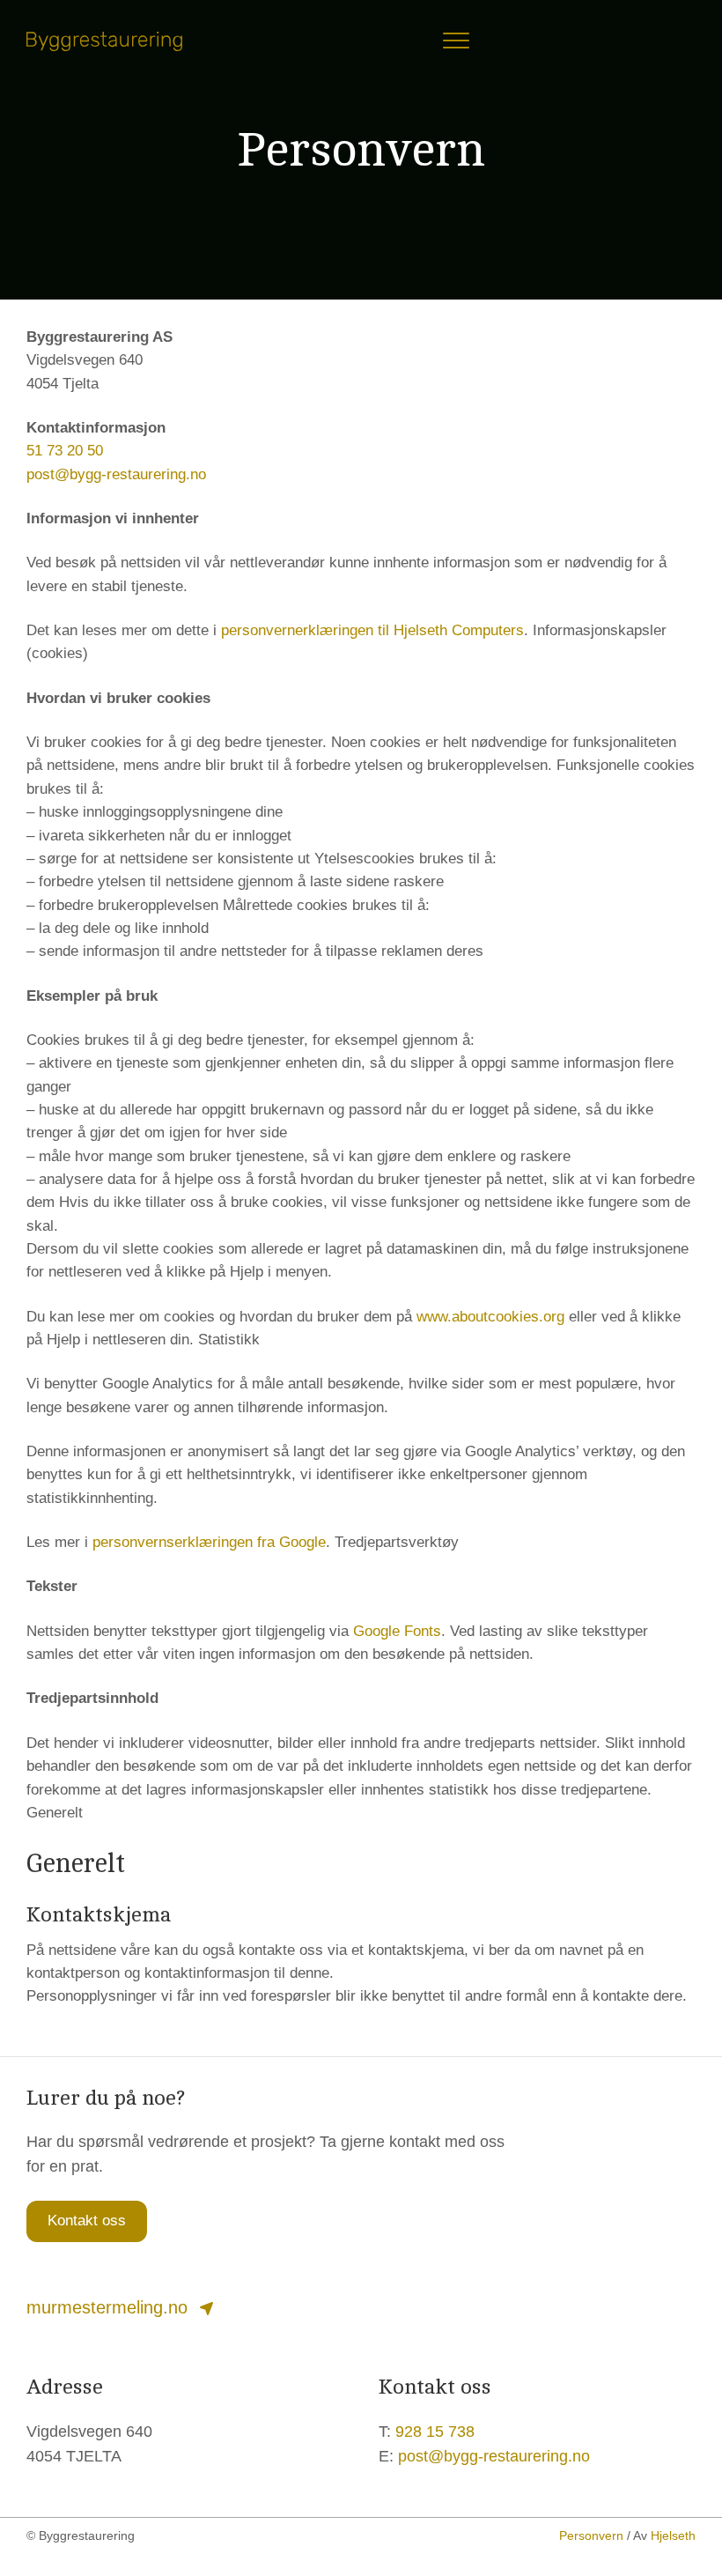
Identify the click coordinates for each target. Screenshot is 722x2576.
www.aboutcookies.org (490, 1317)
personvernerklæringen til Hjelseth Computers (372, 630)
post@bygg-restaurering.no (116, 474)
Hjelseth (673, 2535)
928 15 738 (435, 2432)
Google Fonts (397, 1631)
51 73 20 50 (65, 451)
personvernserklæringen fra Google (209, 1542)
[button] (87, 2221)
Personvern (591, 2535)
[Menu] (456, 41)
